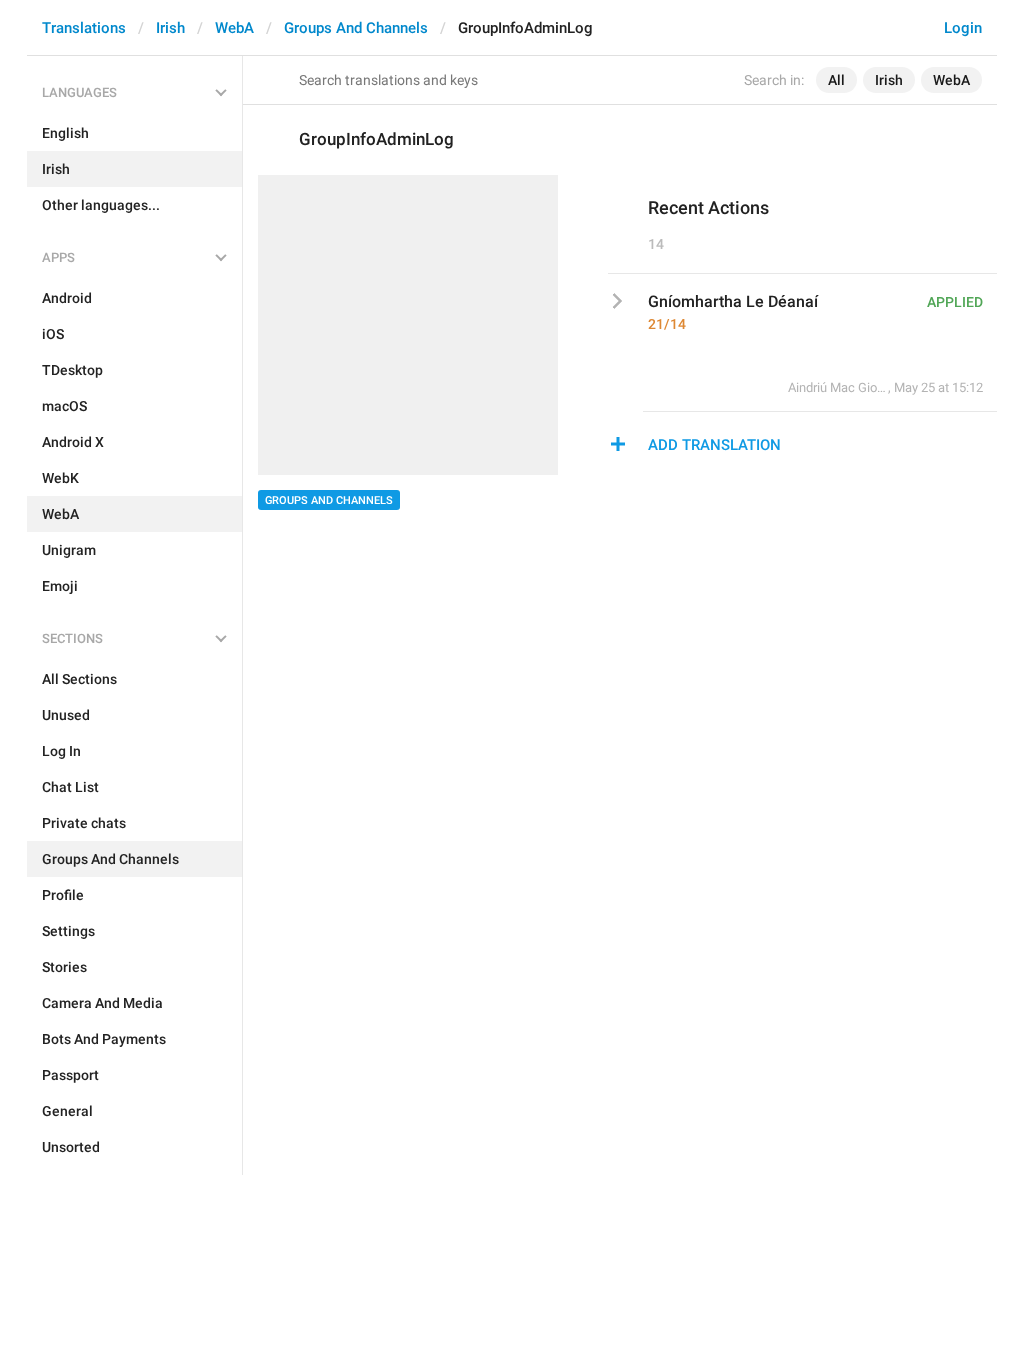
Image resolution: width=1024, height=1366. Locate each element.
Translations (84, 28)
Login (963, 28)
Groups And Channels (356, 28)
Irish (170, 28)
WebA (234, 28)
